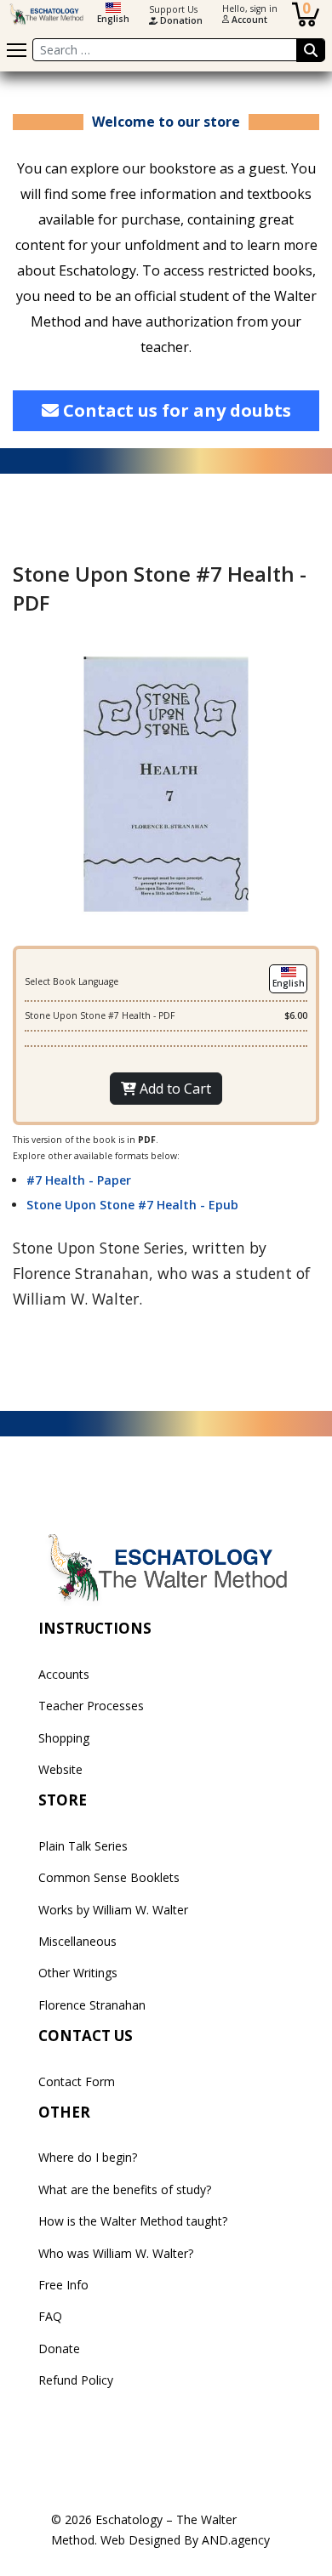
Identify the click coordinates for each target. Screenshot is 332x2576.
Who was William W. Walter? (116, 2253)
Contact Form (77, 2081)
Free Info (63, 2285)
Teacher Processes (91, 1706)
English (113, 19)
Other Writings (78, 1973)
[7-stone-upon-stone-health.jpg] (166, 782)
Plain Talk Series (83, 1846)
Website (60, 1769)
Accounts (64, 1674)
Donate (59, 2349)
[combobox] (179, 50)
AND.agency (236, 2540)
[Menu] (17, 50)
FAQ (50, 2316)
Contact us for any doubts (175, 410)
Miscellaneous (77, 1941)
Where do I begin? (88, 2157)
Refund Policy (76, 2380)
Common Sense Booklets (109, 1877)
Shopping (64, 1738)
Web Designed (140, 2540)
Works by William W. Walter (113, 1910)
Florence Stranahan (92, 2005)
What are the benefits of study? (125, 2189)
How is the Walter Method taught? (133, 2221)
